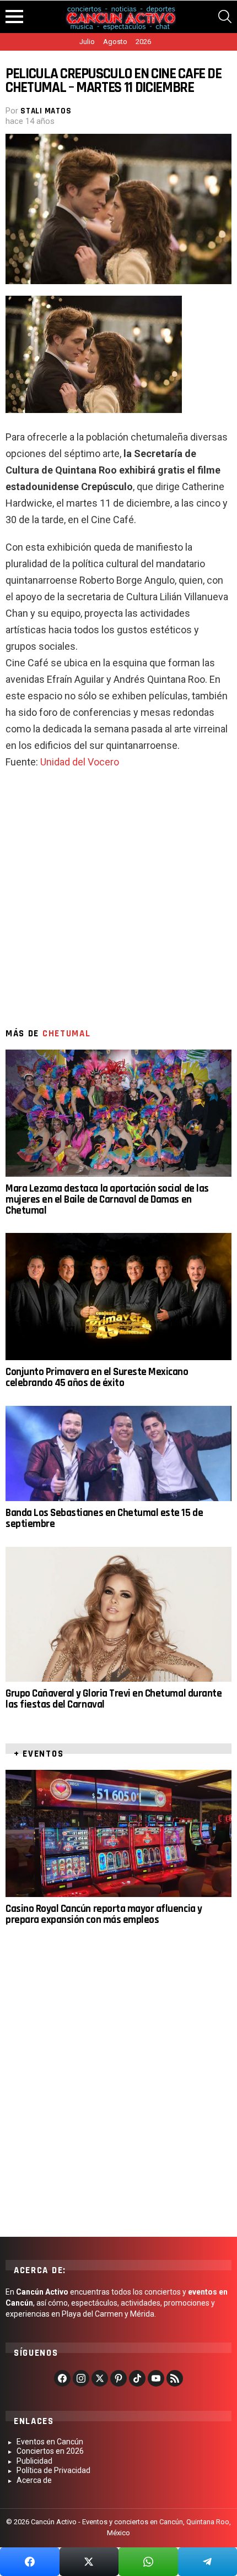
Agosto (115, 42)
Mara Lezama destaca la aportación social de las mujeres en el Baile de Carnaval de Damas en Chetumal (107, 1200)
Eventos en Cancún (50, 2442)
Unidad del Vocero (80, 762)
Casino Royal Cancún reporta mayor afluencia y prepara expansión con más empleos (104, 1914)
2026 (143, 42)
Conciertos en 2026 (50, 2451)
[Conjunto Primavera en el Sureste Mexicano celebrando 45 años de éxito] (118, 1297)
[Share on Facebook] (30, 2562)
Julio (87, 42)
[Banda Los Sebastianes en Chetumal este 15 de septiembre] (118, 1453)
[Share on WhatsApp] (148, 2562)
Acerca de (34, 2480)
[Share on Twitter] (89, 2562)
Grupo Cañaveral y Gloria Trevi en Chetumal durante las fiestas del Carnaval (114, 1699)
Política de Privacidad (53, 2470)
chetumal (67, 1034)
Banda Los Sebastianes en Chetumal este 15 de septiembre (104, 1518)
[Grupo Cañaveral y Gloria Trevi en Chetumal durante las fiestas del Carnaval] (118, 1614)
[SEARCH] (225, 17)
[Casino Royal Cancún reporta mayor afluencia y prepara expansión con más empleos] (118, 1833)
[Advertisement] (118, 904)
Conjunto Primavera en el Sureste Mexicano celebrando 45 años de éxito (97, 1377)
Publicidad (34, 2461)
